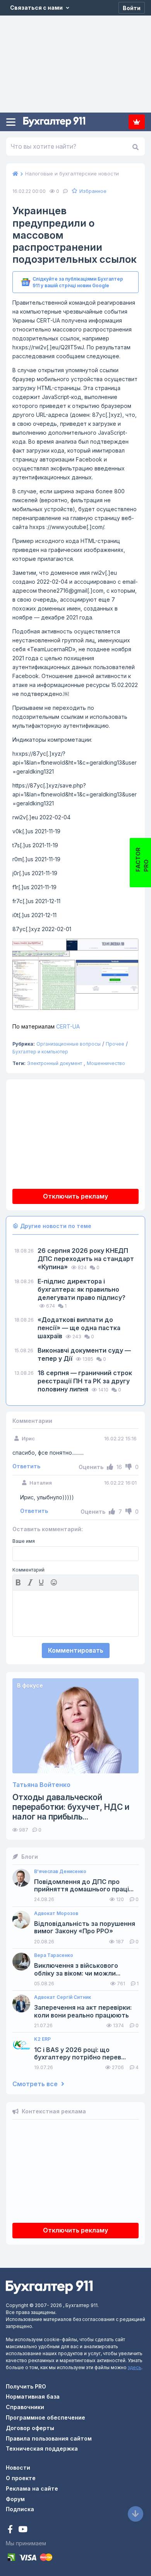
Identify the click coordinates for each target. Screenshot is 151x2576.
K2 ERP (42, 2039)
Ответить (26, 1466)
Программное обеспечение (45, 2417)
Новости (18, 2468)
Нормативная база (33, 2396)
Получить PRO (26, 2386)
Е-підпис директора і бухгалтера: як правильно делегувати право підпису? (82, 1289)
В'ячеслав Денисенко (60, 1872)
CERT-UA (46, 1026)
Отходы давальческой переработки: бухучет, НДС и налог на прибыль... (71, 1807)
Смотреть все (36, 2084)
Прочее (115, 1044)
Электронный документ (55, 1063)
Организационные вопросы (69, 1044)
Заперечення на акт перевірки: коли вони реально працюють (83, 2011)
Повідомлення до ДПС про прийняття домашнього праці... (84, 1886)
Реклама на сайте (32, 2488)
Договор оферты (30, 2428)
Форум (15, 2499)
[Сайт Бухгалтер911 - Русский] (49, 2286)
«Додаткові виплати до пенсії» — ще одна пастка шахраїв (79, 1328)
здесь (135, 2367)
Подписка (137, 122)
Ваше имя (24, 1541)
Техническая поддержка (42, 2449)
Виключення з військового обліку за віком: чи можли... (77, 1969)
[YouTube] (23, 2530)
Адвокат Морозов (56, 1913)
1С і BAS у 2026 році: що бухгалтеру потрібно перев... (80, 2054)
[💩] (55, 1582)
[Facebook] (11, 2530)
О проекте (21, 2478)
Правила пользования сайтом (49, 2438)
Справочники (25, 2407)
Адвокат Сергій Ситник (63, 1997)
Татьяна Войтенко (41, 1785)
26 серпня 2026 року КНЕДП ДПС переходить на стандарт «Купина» (86, 1259)
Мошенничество (106, 1063)
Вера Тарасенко (54, 1955)
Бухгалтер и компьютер (40, 1052)
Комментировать (76, 1650)
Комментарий (28, 1570)
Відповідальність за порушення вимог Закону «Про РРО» (85, 1927)
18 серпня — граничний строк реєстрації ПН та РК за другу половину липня (85, 1381)
